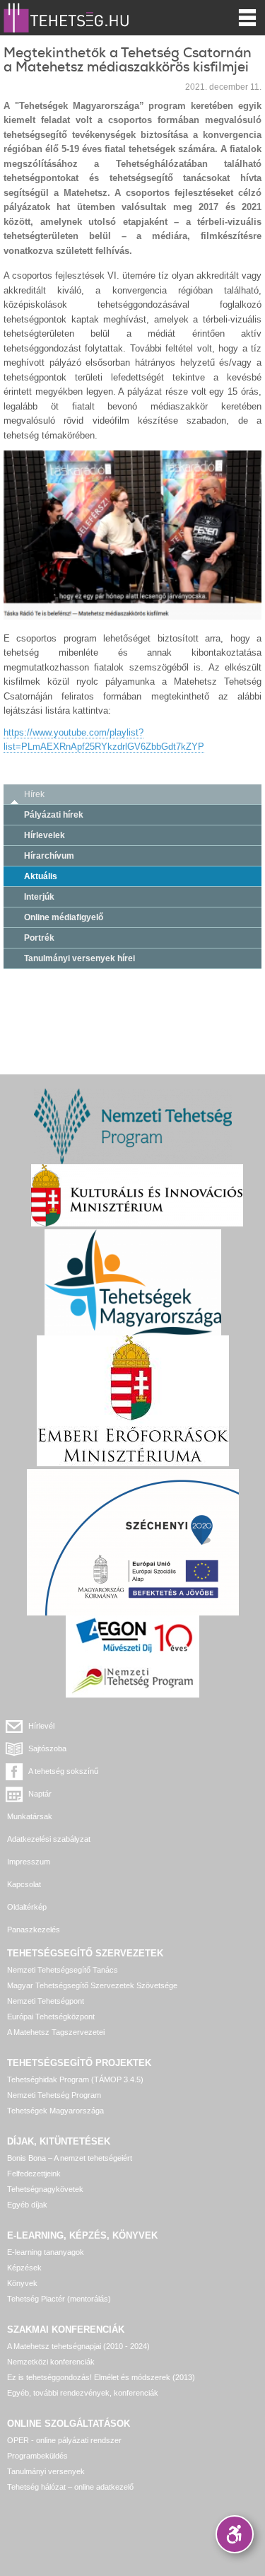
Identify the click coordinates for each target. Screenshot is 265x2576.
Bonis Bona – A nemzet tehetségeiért (70, 2158)
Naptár (40, 1794)
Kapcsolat (24, 1884)
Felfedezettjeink (34, 2174)
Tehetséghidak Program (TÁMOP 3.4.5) (75, 2079)
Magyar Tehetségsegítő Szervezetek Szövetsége (92, 1985)
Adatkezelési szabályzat (49, 1839)
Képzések (24, 2268)
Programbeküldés (37, 2456)
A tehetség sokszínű (63, 1771)
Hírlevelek (45, 835)
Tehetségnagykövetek (45, 2189)
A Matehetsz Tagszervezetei (56, 2032)
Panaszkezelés (34, 1930)
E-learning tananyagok (46, 2252)
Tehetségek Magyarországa (55, 2111)
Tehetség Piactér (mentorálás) (59, 2299)
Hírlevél (41, 1726)
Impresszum (29, 1862)
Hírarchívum (49, 856)
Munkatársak (30, 1816)
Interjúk (39, 897)
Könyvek (22, 2283)
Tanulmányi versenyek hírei (79, 958)
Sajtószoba (47, 1748)
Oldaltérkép (27, 1907)
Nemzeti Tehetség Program (54, 2095)
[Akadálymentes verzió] (235, 2534)
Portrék (39, 938)
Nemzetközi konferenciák (51, 2362)
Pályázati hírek (54, 815)
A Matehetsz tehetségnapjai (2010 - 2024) (78, 2346)
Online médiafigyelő (64, 917)
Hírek (34, 794)
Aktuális (41, 876)
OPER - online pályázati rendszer (64, 2440)
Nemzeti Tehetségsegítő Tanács (63, 1970)
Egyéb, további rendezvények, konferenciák (83, 2393)
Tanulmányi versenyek (46, 2471)
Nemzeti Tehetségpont (46, 2001)
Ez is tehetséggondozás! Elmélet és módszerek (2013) (101, 2377)
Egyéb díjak (27, 2205)
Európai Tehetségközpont (51, 2017)
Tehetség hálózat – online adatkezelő (70, 2487)
